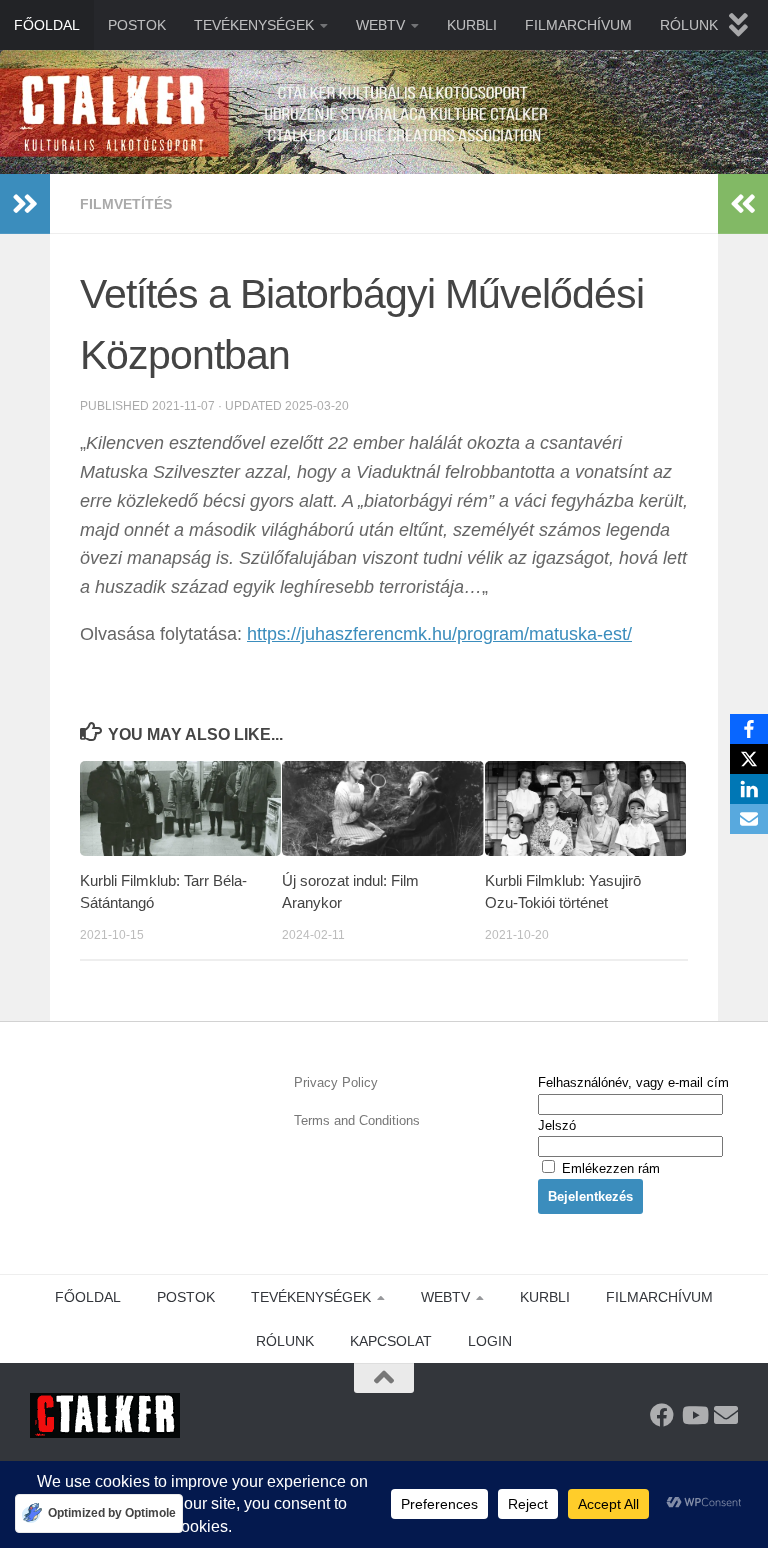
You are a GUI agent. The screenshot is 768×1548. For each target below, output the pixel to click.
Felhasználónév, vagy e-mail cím (633, 1082)
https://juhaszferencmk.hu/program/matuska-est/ (439, 634)
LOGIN (490, 1341)
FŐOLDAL (47, 25)
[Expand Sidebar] (25, 204)
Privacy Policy (336, 1082)
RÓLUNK (689, 25)
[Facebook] (749, 729)
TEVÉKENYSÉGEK (254, 25)
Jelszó (557, 1125)
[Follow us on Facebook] (662, 1415)
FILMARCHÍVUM (578, 25)
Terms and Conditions (357, 1120)
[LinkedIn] (749, 789)
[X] (749, 759)
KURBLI (472, 25)
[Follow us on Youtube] (694, 1415)
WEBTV (380, 25)
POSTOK (137, 25)
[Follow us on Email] (726, 1415)
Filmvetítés (126, 204)
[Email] (749, 819)
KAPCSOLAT (391, 1341)
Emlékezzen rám (609, 1168)
